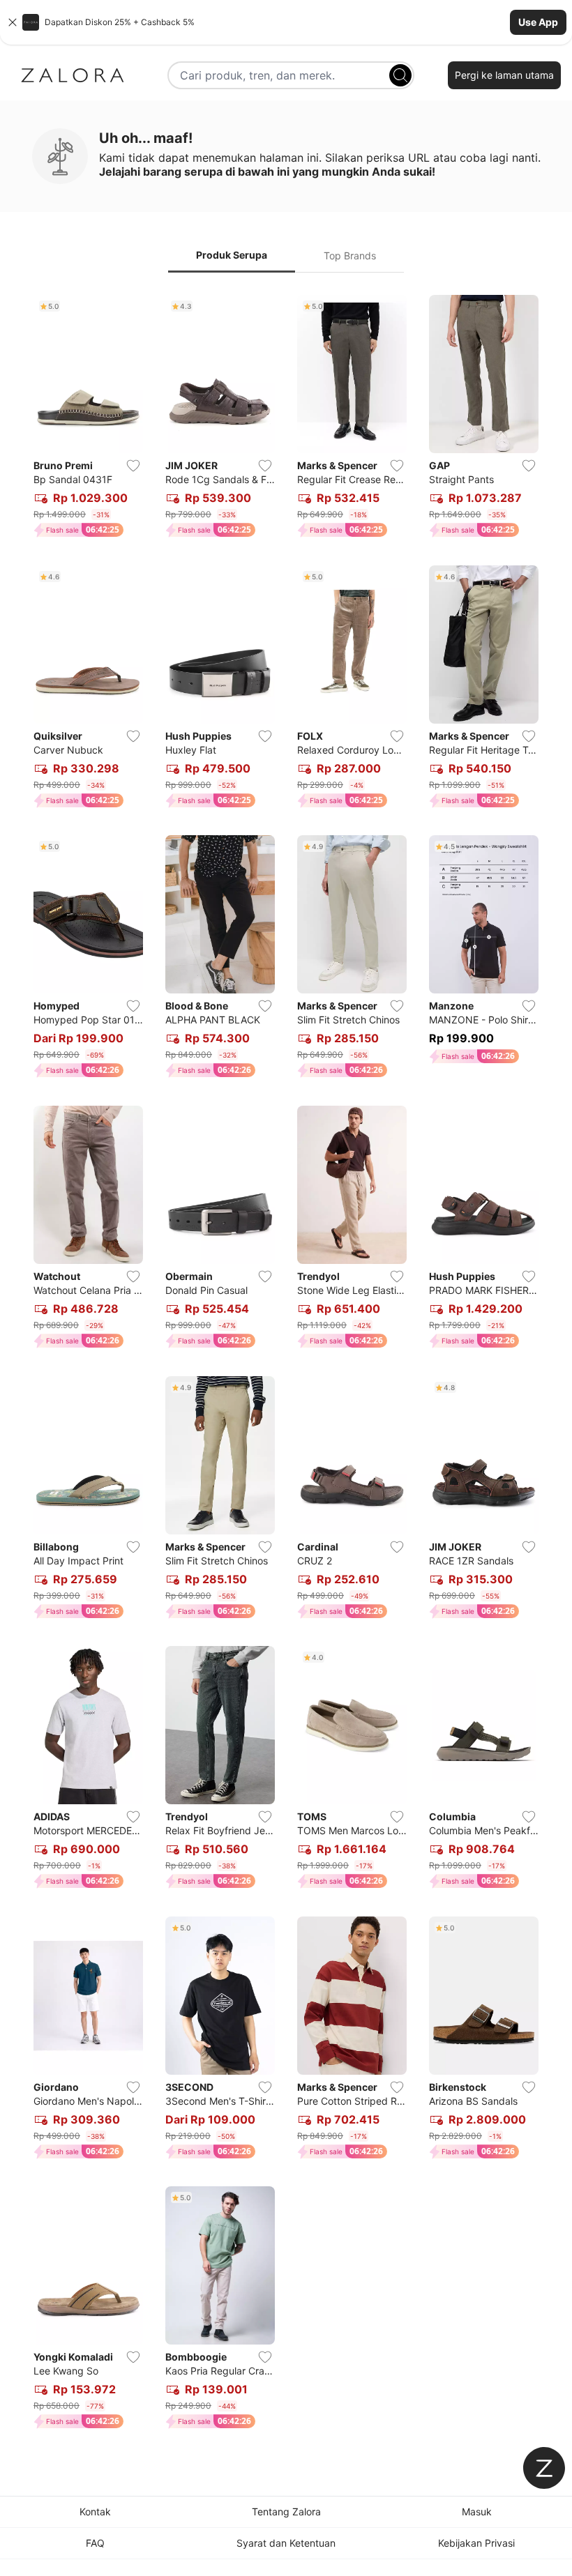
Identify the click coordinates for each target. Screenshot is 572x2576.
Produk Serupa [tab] (232, 255)
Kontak (95, 2512)
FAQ (95, 2543)
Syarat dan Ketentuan (286, 2543)
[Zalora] (73, 75)
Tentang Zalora (286, 2512)
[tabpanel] (286, 1365)
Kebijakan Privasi (476, 2543)
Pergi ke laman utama (504, 75)
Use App (538, 22)
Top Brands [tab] (350, 256)
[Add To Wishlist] (133, 466)
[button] (286, 22)
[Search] (400, 75)
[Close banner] (13, 22)
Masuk (477, 2512)
